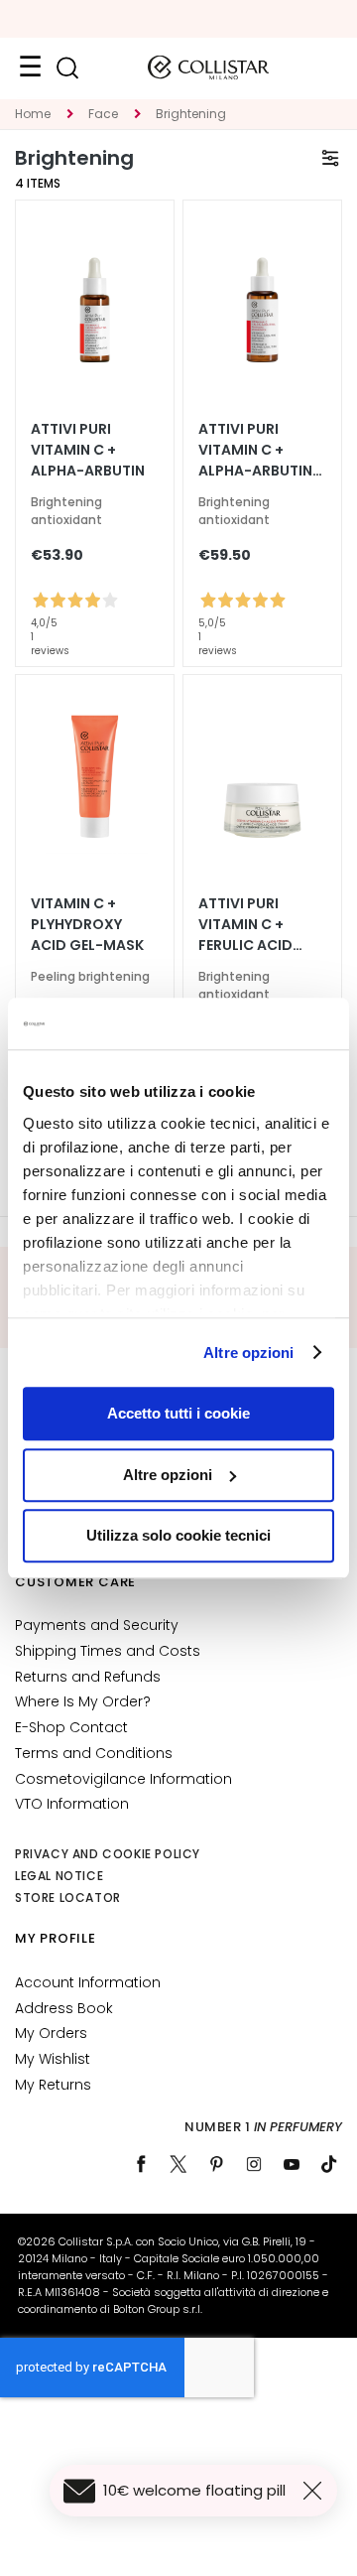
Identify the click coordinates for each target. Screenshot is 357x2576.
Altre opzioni (248, 1353)
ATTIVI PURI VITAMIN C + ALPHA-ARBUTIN (88, 450)
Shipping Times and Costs (108, 1651)
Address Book (64, 2008)
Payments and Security (97, 1625)
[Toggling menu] (30, 68)
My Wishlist (53, 2059)
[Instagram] (254, 2164)
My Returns (53, 2085)
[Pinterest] (216, 2164)
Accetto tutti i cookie (178, 1413)
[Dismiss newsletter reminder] (316, 2491)
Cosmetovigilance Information (123, 1779)
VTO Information (72, 1804)
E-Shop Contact (71, 1727)
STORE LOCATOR (68, 1898)
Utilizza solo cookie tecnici (178, 1535)
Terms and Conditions (94, 1753)
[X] (178, 2164)
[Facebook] (141, 2164)
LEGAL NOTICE (59, 1876)
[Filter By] (330, 158)
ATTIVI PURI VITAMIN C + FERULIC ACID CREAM (245, 925)
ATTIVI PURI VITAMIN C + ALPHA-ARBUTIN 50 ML (255, 450)
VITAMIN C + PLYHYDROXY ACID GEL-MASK (87, 924)
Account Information (88, 1982)
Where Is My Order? (83, 1701)
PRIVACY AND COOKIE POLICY (108, 1854)
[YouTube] (292, 2164)
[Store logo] (208, 68)
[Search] (67, 68)
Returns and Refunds (88, 1677)
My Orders (51, 2033)
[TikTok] (329, 2164)
